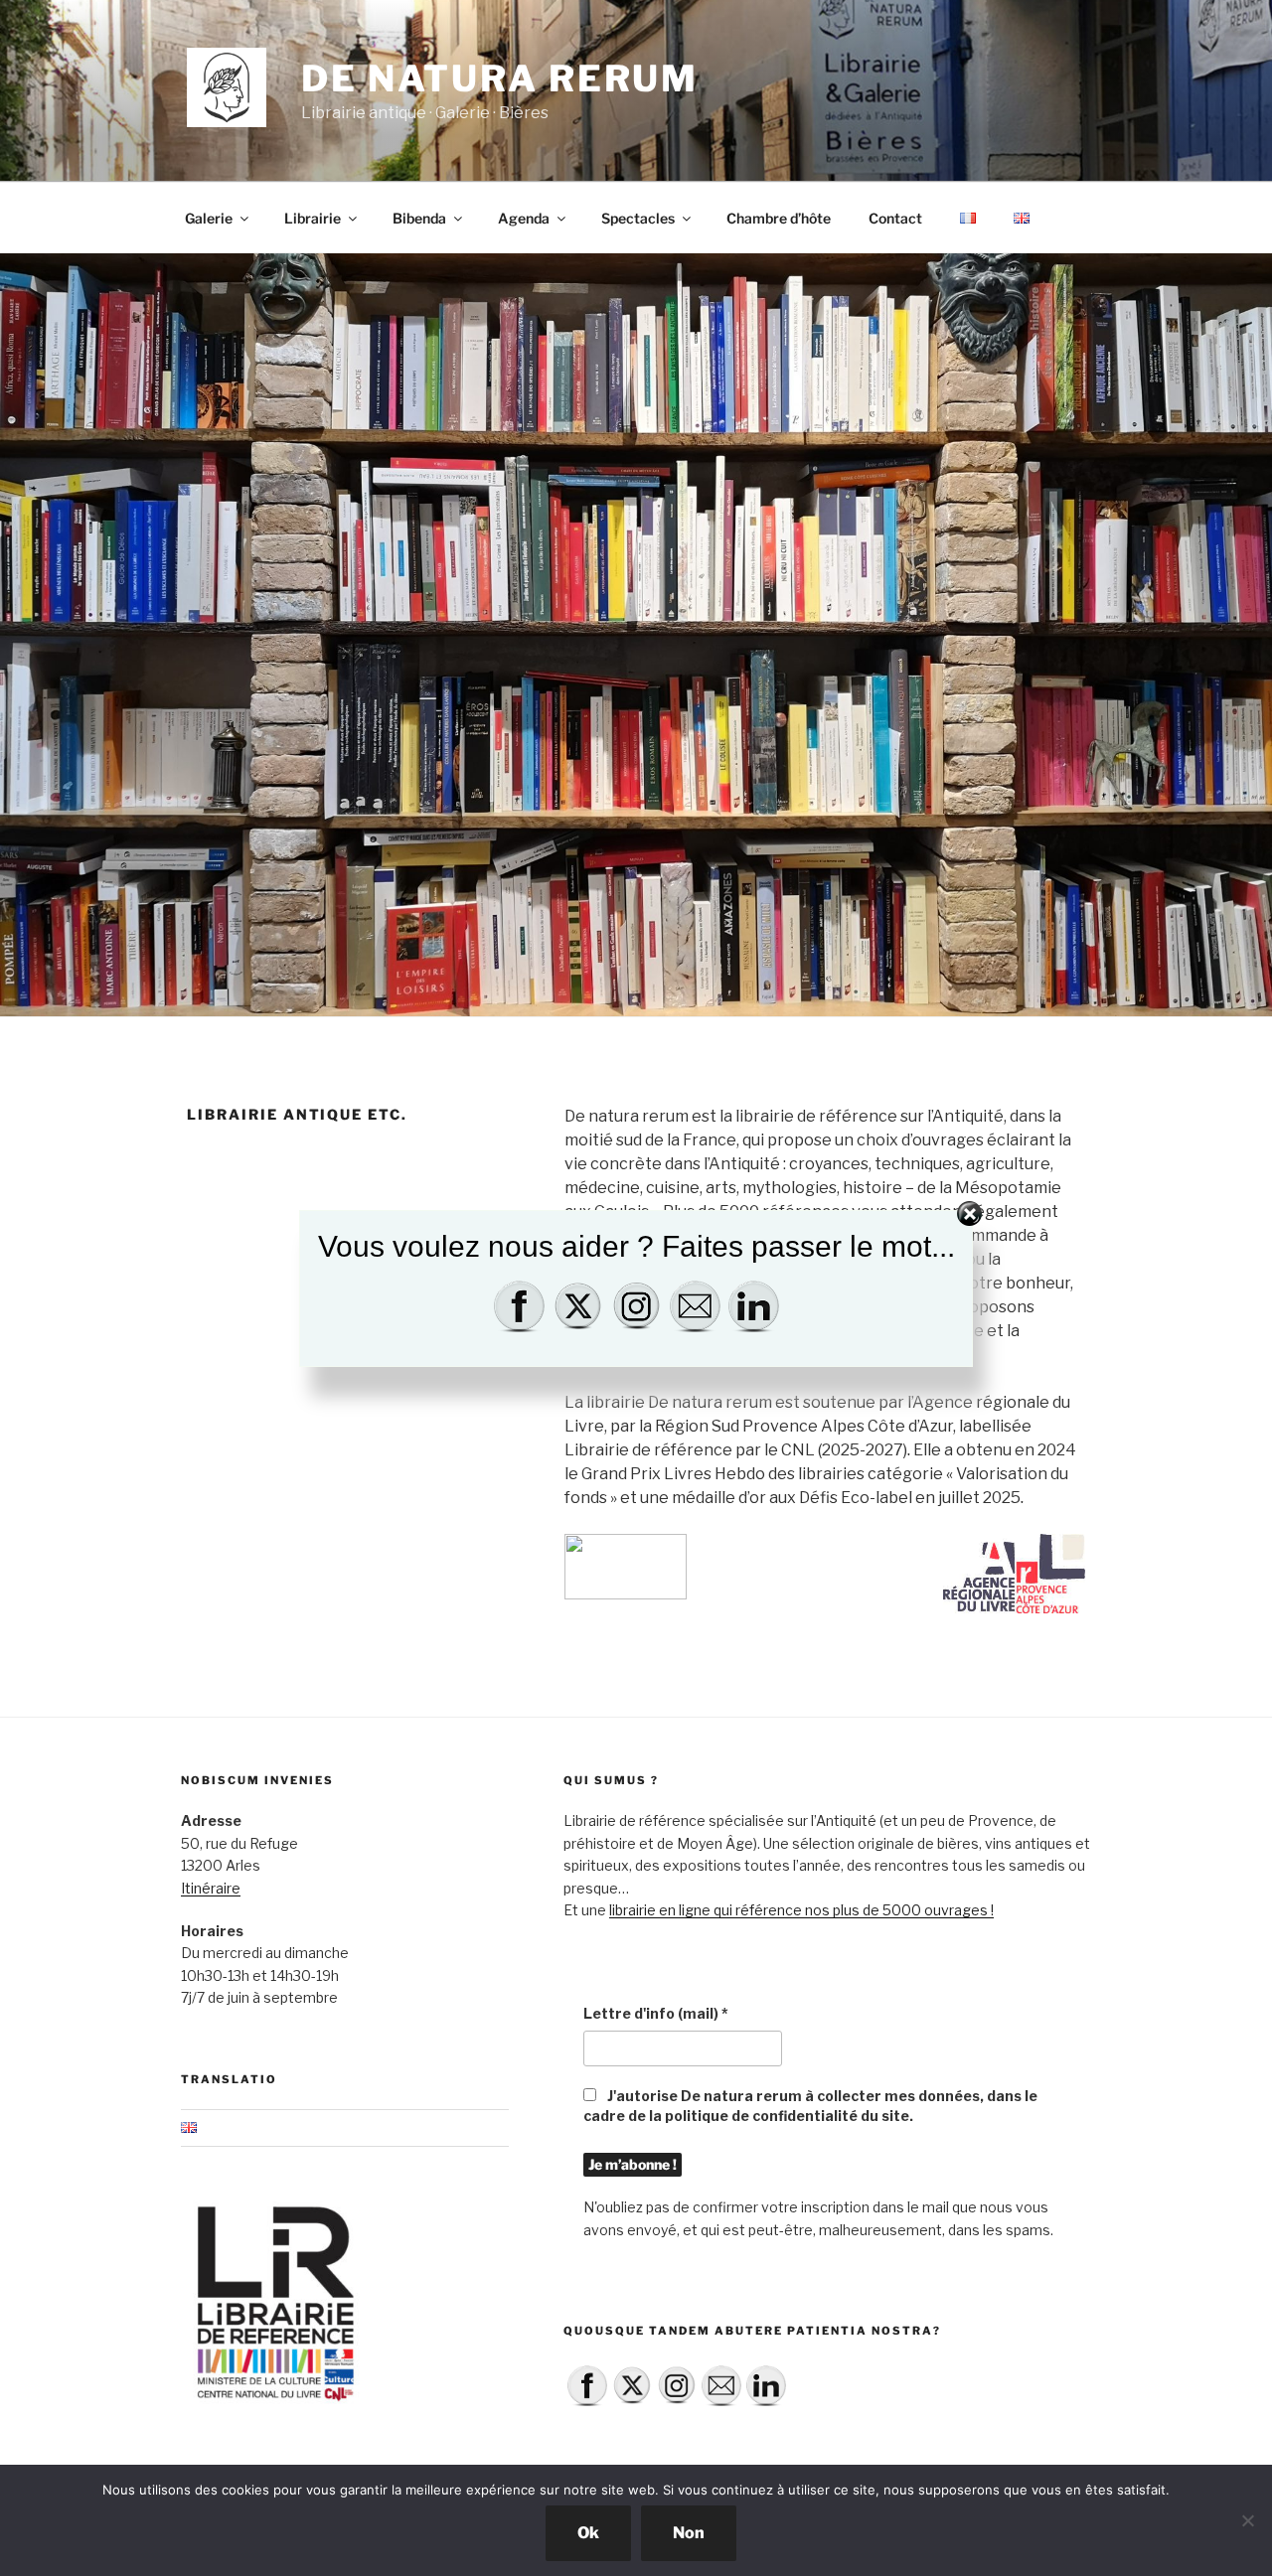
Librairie (313, 218)
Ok (588, 2533)
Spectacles (638, 218)
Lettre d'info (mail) (656, 2013)
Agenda (524, 218)
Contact (895, 218)
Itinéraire (211, 1888)
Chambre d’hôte (779, 218)
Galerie (209, 218)
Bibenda (419, 218)
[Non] (1247, 2520)
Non (689, 2533)
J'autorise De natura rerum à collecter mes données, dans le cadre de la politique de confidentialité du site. (810, 2106)
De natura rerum (500, 78)
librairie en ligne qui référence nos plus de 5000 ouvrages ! (801, 1910)
